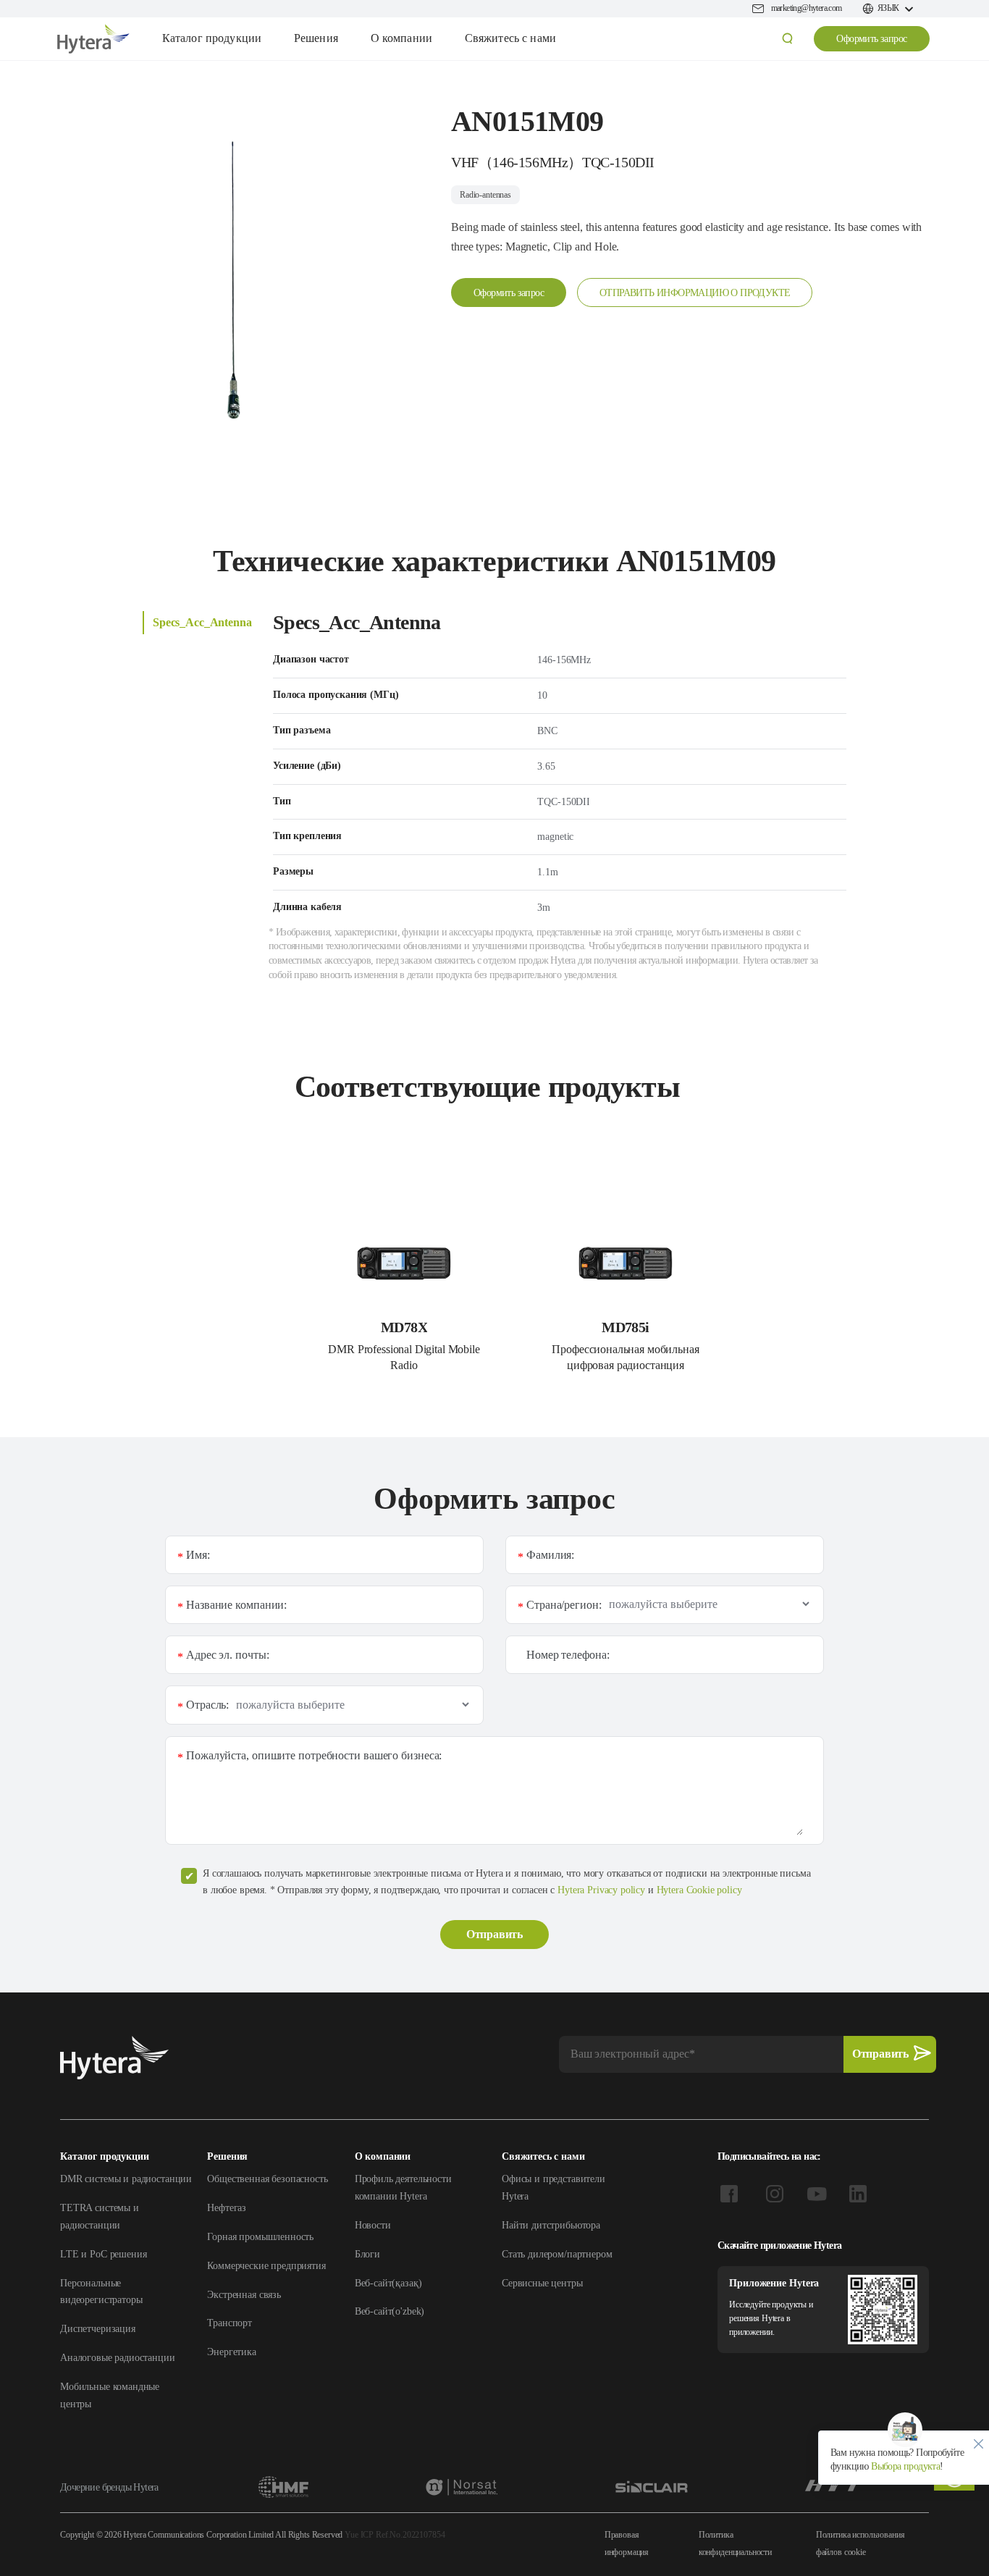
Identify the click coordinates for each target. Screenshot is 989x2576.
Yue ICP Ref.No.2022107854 (395, 2535)
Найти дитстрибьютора (551, 2225)
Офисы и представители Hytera (554, 2188)
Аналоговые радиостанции (118, 2358)
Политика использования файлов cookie (860, 2543)
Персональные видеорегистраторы (101, 2292)
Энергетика (232, 2352)
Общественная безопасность (267, 2179)
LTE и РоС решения (103, 2254)
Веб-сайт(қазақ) (388, 2283)
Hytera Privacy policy (601, 1890)
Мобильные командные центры (110, 2395)
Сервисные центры (542, 2283)
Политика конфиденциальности (735, 2543)
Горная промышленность (260, 2237)
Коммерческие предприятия (266, 2266)
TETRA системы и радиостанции (100, 2217)
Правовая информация (627, 2543)
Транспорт (230, 2323)
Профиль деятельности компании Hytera (403, 2188)
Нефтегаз (227, 2208)
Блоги (367, 2254)
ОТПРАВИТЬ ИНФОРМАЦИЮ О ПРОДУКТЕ (695, 293)
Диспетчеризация (98, 2329)
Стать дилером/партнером (557, 2254)
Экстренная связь (244, 2295)
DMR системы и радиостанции (126, 2179)
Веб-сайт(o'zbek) (390, 2311)
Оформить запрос (871, 39)
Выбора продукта (904, 2466)
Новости (373, 2225)
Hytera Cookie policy (699, 1890)
